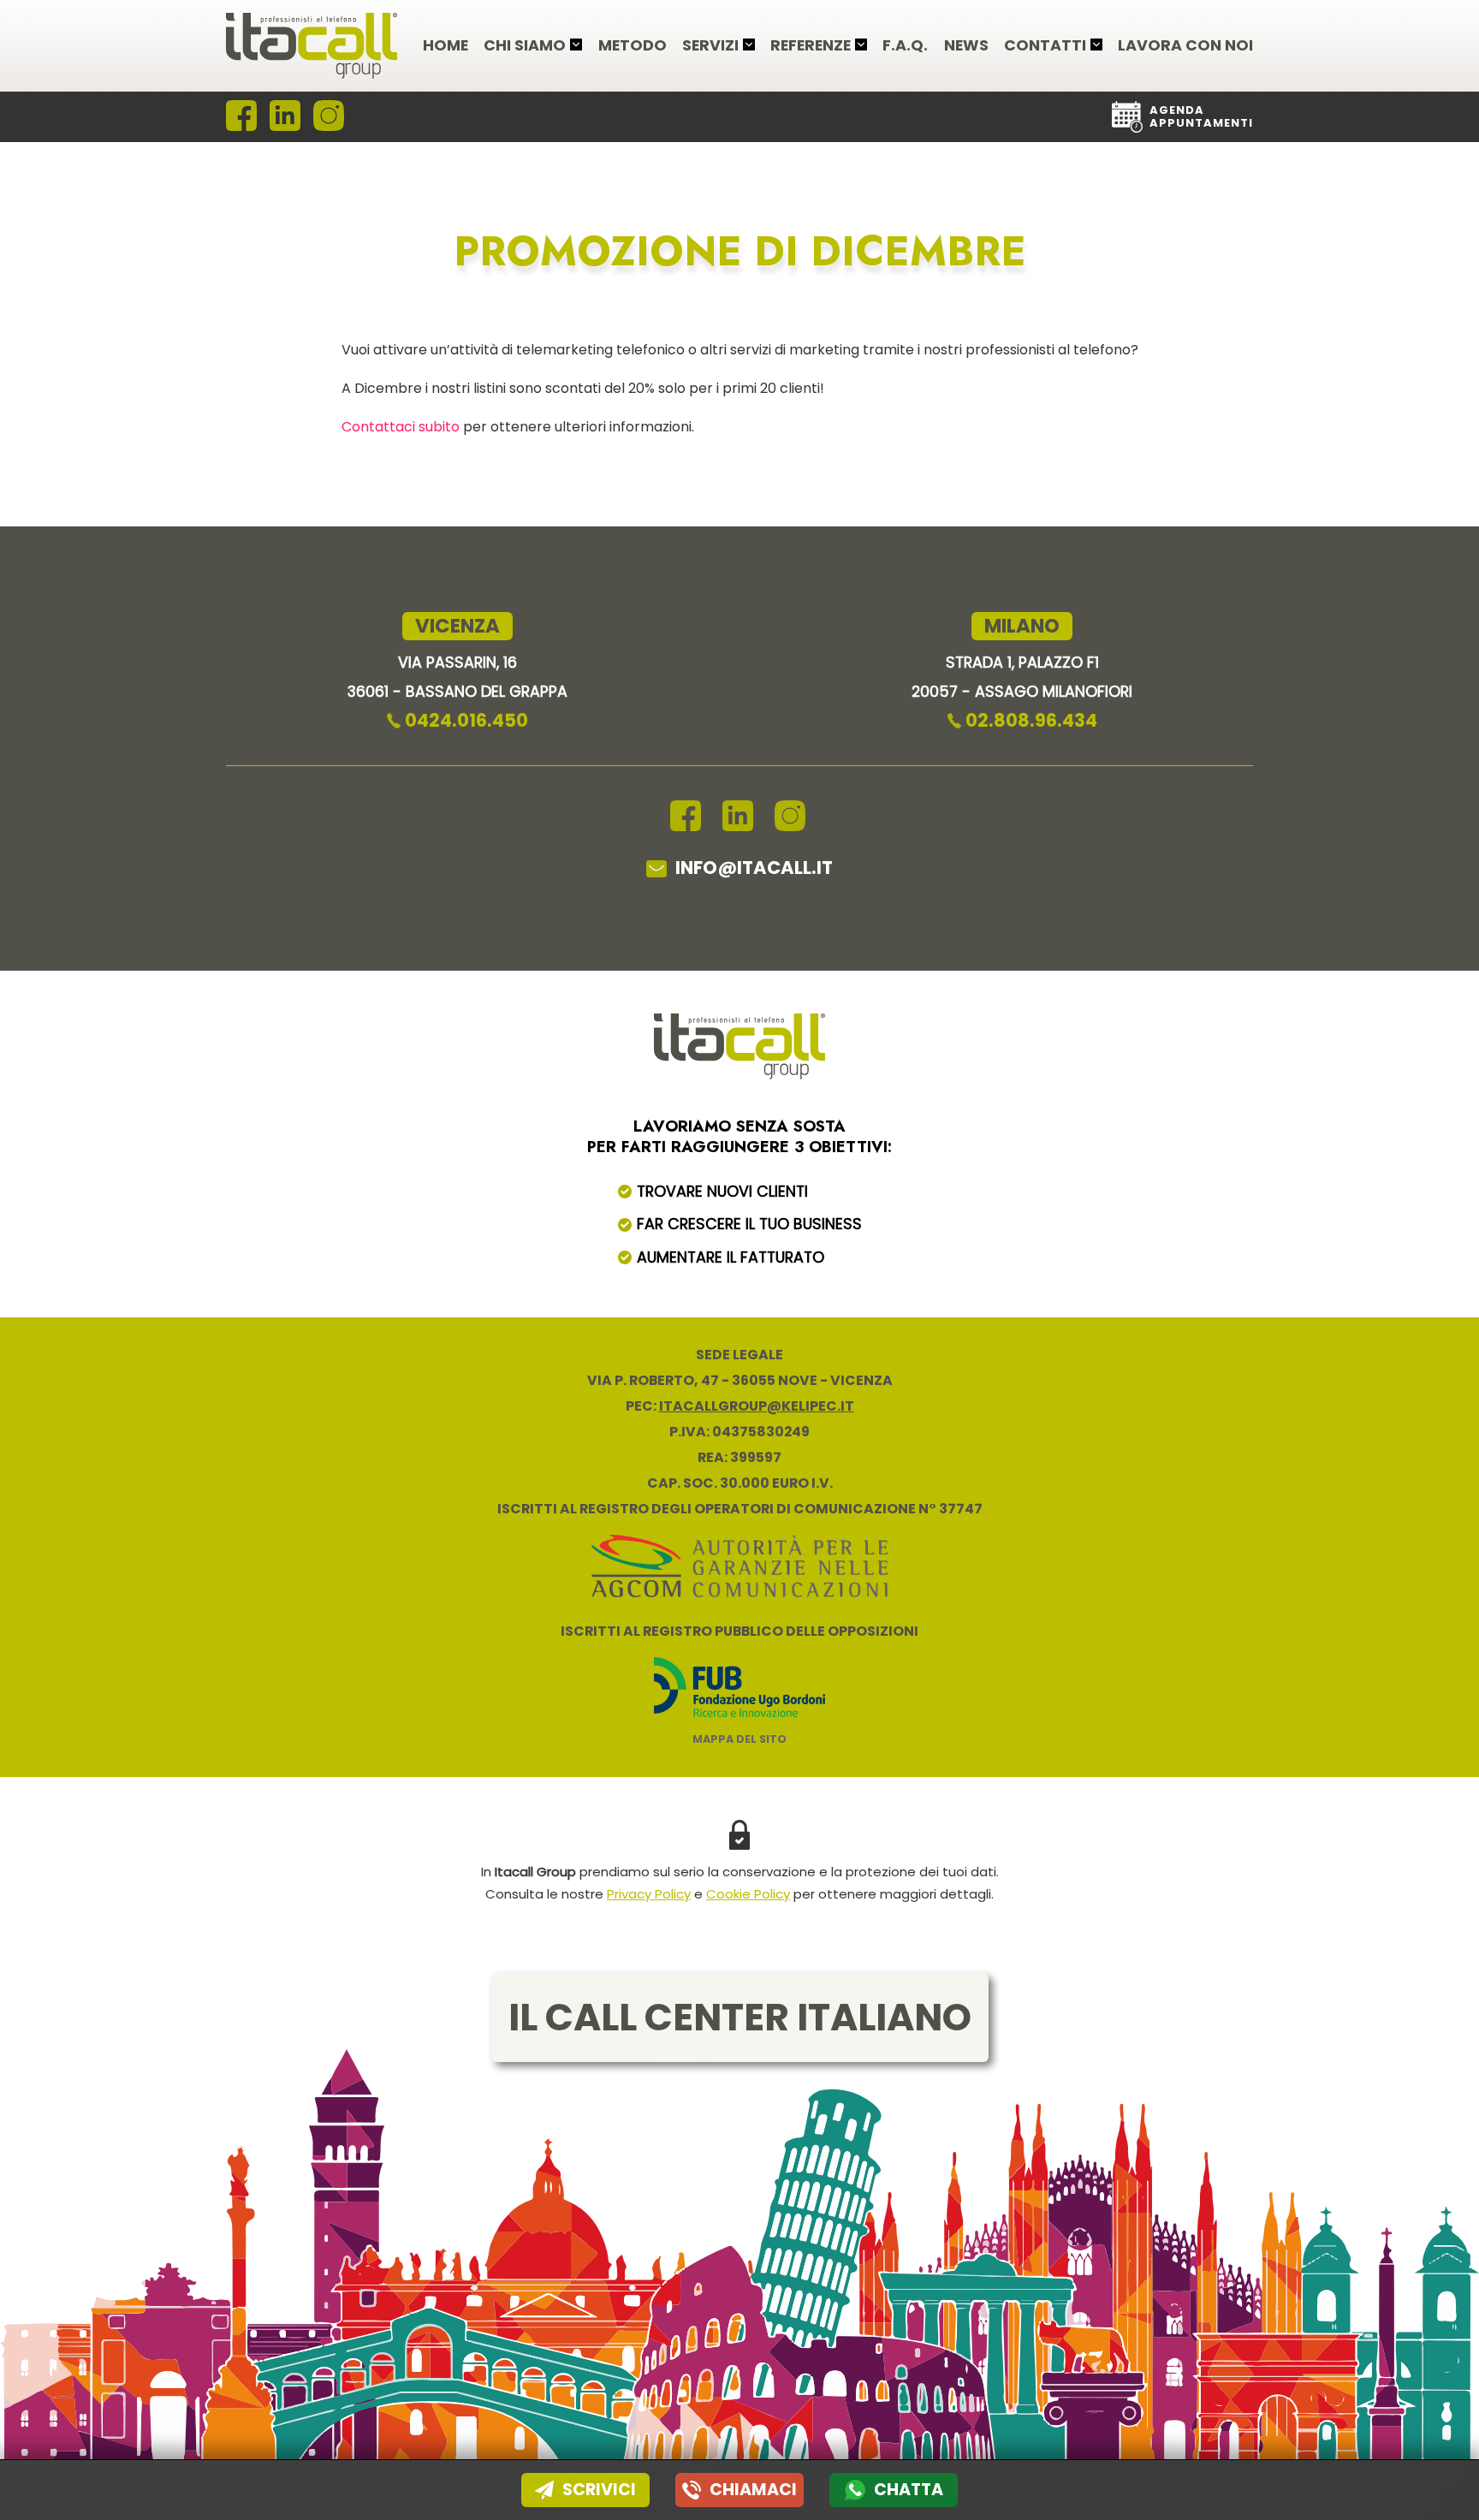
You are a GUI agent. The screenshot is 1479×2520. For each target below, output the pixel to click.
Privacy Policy (649, 1894)
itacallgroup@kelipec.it (757, 1406)
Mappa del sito (739, 1739)
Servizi (710, 46)
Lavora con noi (1185, 46)
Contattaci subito (401, 427)
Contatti (1045, 46)
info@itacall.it (754, 868)
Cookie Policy (748, 1894)
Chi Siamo (525, 46)
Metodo (633, 46)
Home (445, 46)
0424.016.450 (466, 720)
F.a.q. (905, 46)
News (966, 46)
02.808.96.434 (1031, 720)
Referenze (811, 46)
